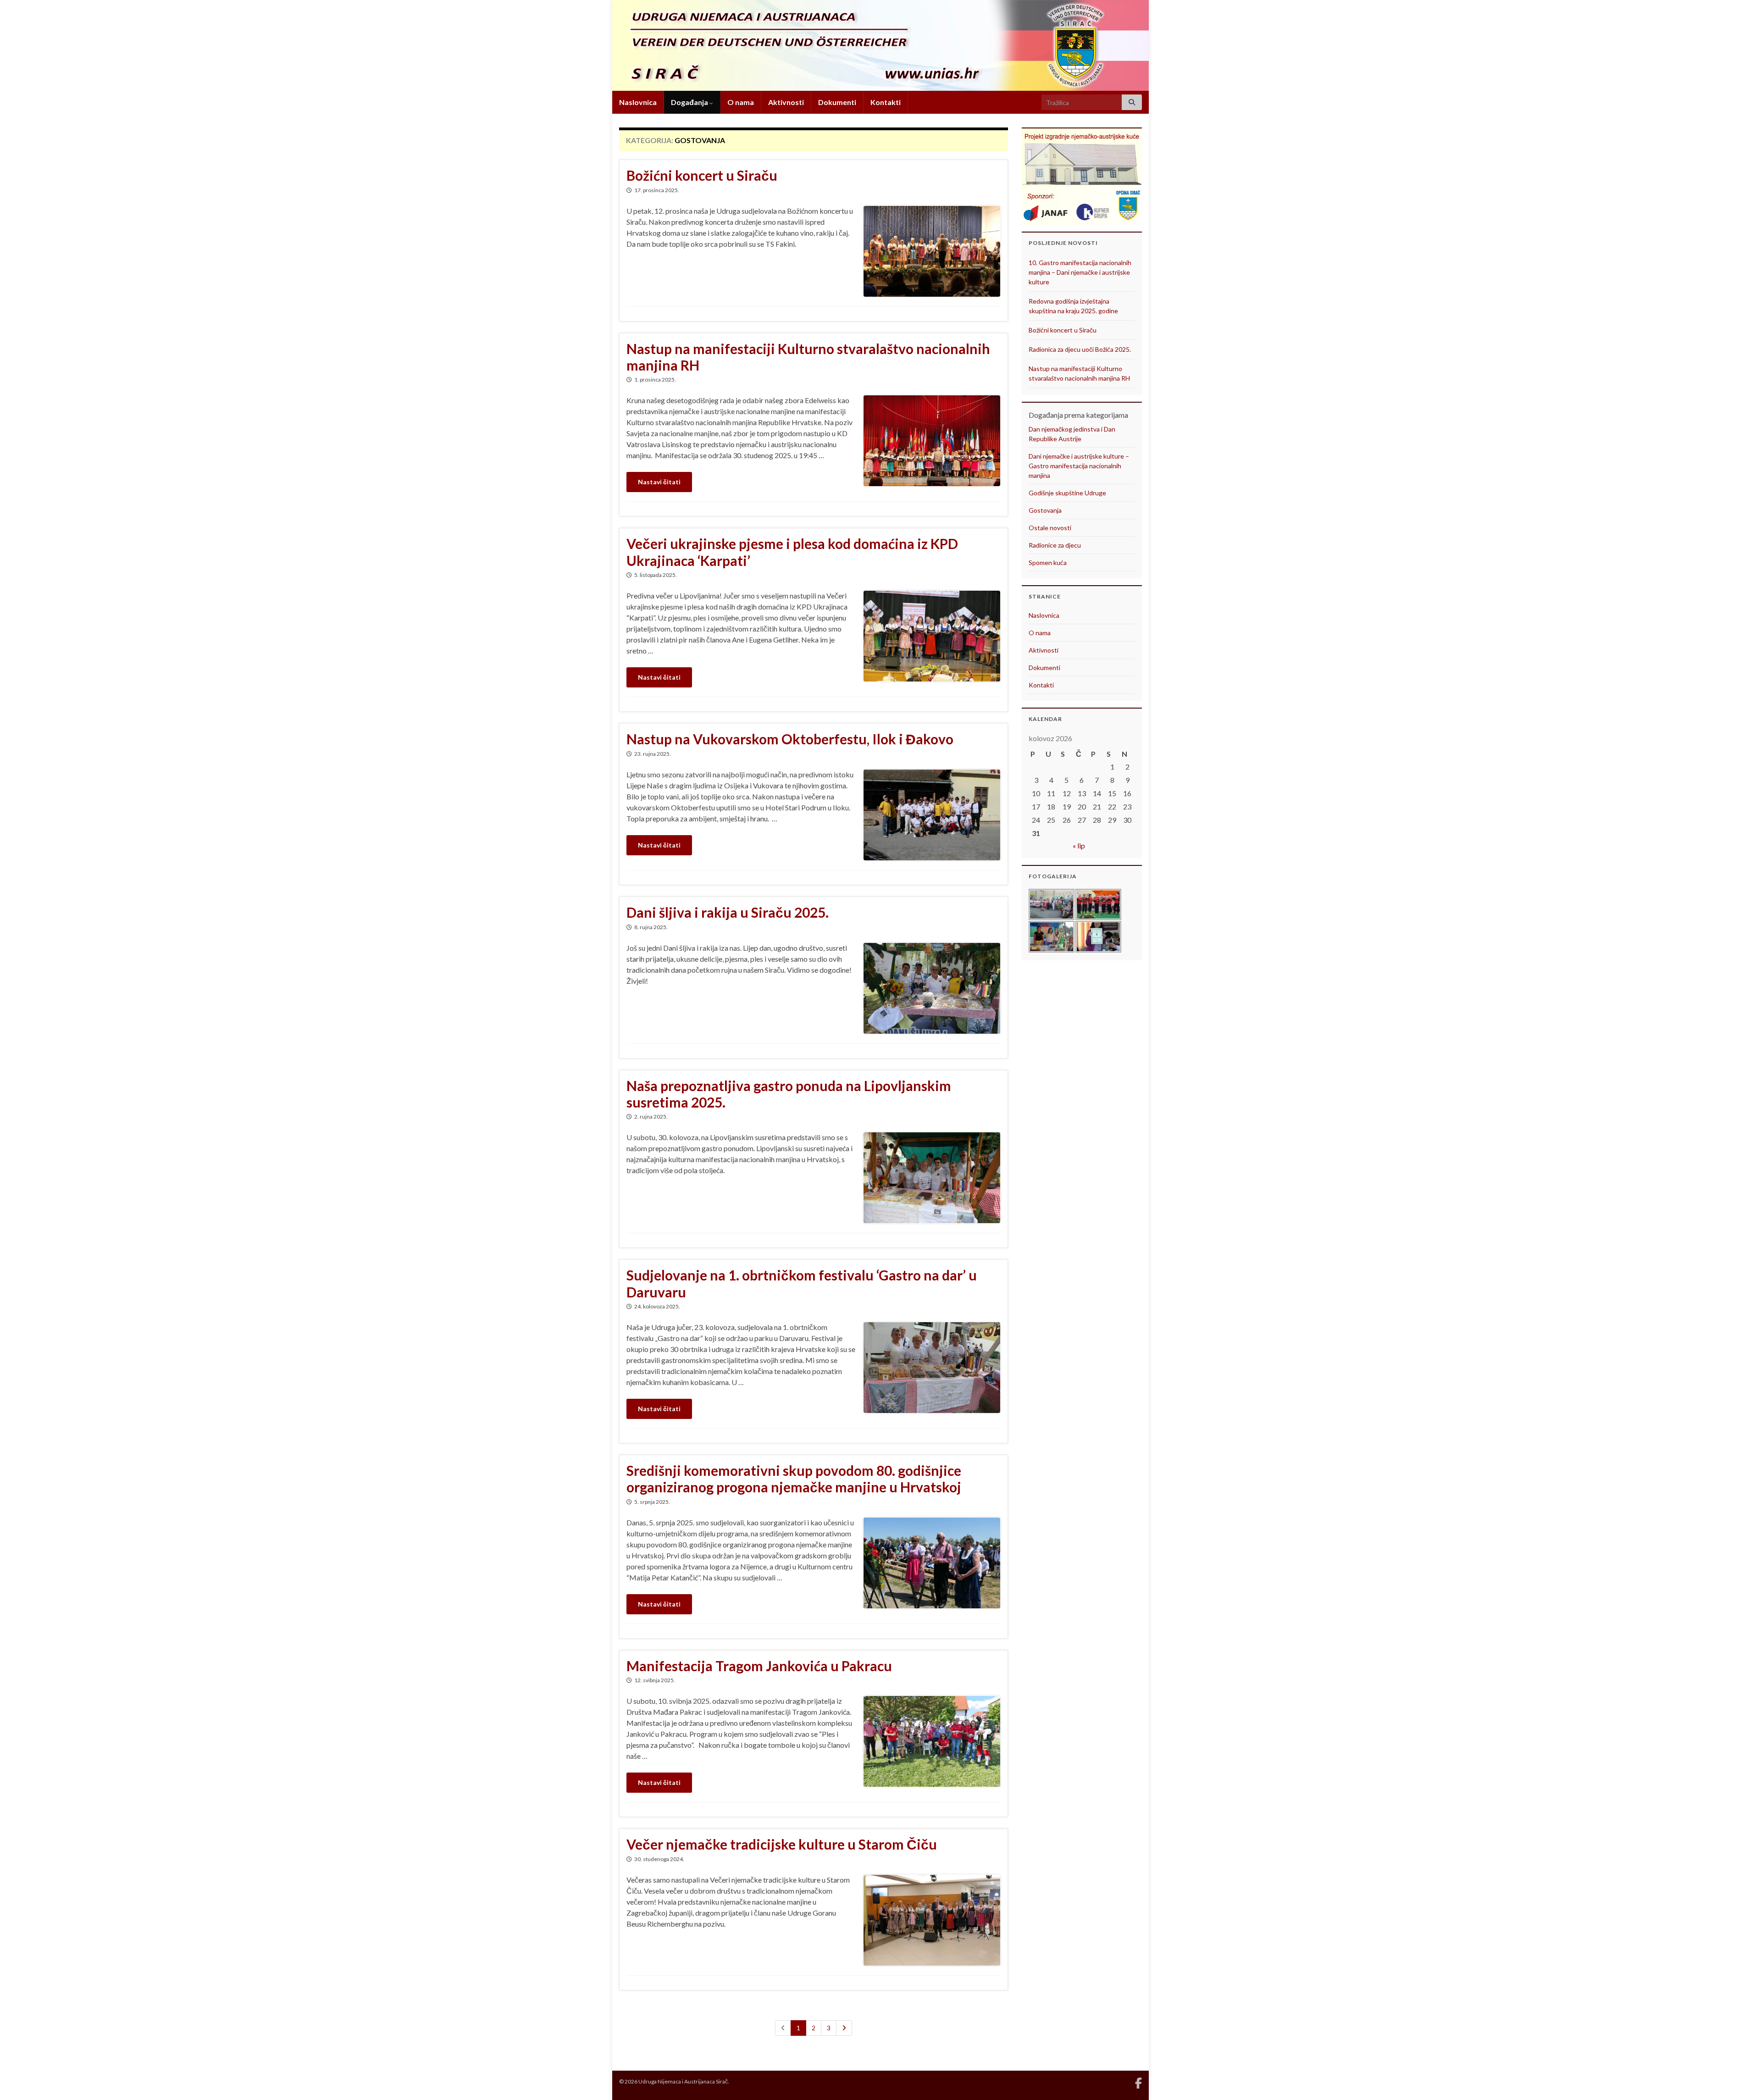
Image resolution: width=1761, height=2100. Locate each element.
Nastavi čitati (659, 482)
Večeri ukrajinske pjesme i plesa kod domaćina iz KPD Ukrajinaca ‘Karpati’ (792, 552)
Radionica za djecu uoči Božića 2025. (1080, 349)
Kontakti (886, 102)
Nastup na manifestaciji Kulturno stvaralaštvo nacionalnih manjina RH (808, 357)
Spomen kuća (1048, 562)
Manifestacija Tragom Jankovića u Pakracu (759, 1666)
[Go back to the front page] (880, 45)
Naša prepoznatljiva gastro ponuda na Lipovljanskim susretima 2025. (789, 1094)
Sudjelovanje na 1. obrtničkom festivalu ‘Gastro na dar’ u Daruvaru (802, 1283)
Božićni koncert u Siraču (702, 175)
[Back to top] (1740, 2079)
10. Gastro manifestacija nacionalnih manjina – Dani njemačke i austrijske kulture (1080, 272)
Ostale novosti (1050, 528)
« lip (1079, 845)
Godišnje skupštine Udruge (1067, 493)
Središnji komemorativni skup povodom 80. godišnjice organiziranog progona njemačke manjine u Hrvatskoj (794, 1479)
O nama (741, 102)
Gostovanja (1045, 510)
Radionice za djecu (1055, 545)
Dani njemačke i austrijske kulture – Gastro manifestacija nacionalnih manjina (1079, 466)
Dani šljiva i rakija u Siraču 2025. (728, 912)
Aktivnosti (786, 102)
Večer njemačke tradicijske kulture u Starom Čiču (782, 1844)
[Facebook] (1138, 2081)
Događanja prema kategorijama (1078, 415)
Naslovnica (638, 102)
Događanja (690, 102)
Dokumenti (837, 102)
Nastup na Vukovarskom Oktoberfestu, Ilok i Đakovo (790, 739)
